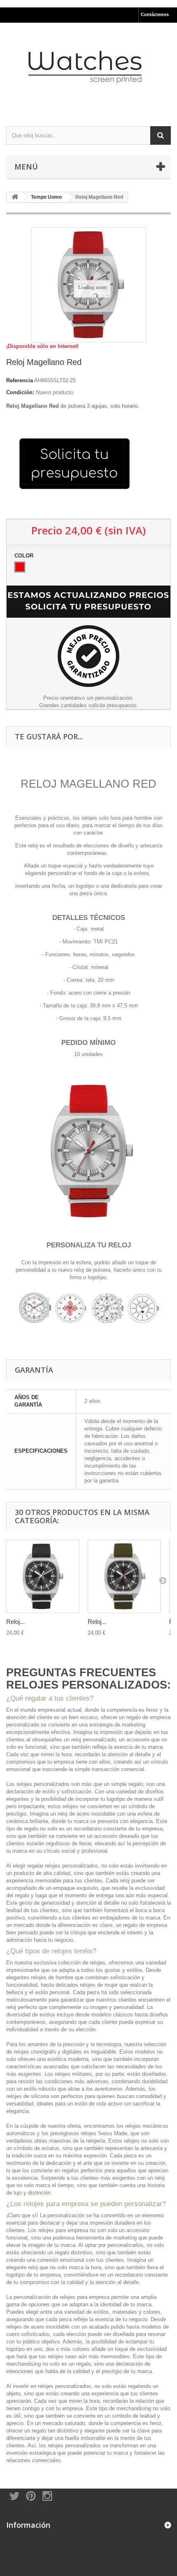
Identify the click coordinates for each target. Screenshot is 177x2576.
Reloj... (15, 1622)
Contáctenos (155, 14)
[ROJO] (20, 567)
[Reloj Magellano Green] (124, 1576)
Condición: (20, 392)
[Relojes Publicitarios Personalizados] (88, 67)
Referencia (20, 380)
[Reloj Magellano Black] (43, 1576)
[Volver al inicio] (15, 197)
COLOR (25, 556)
